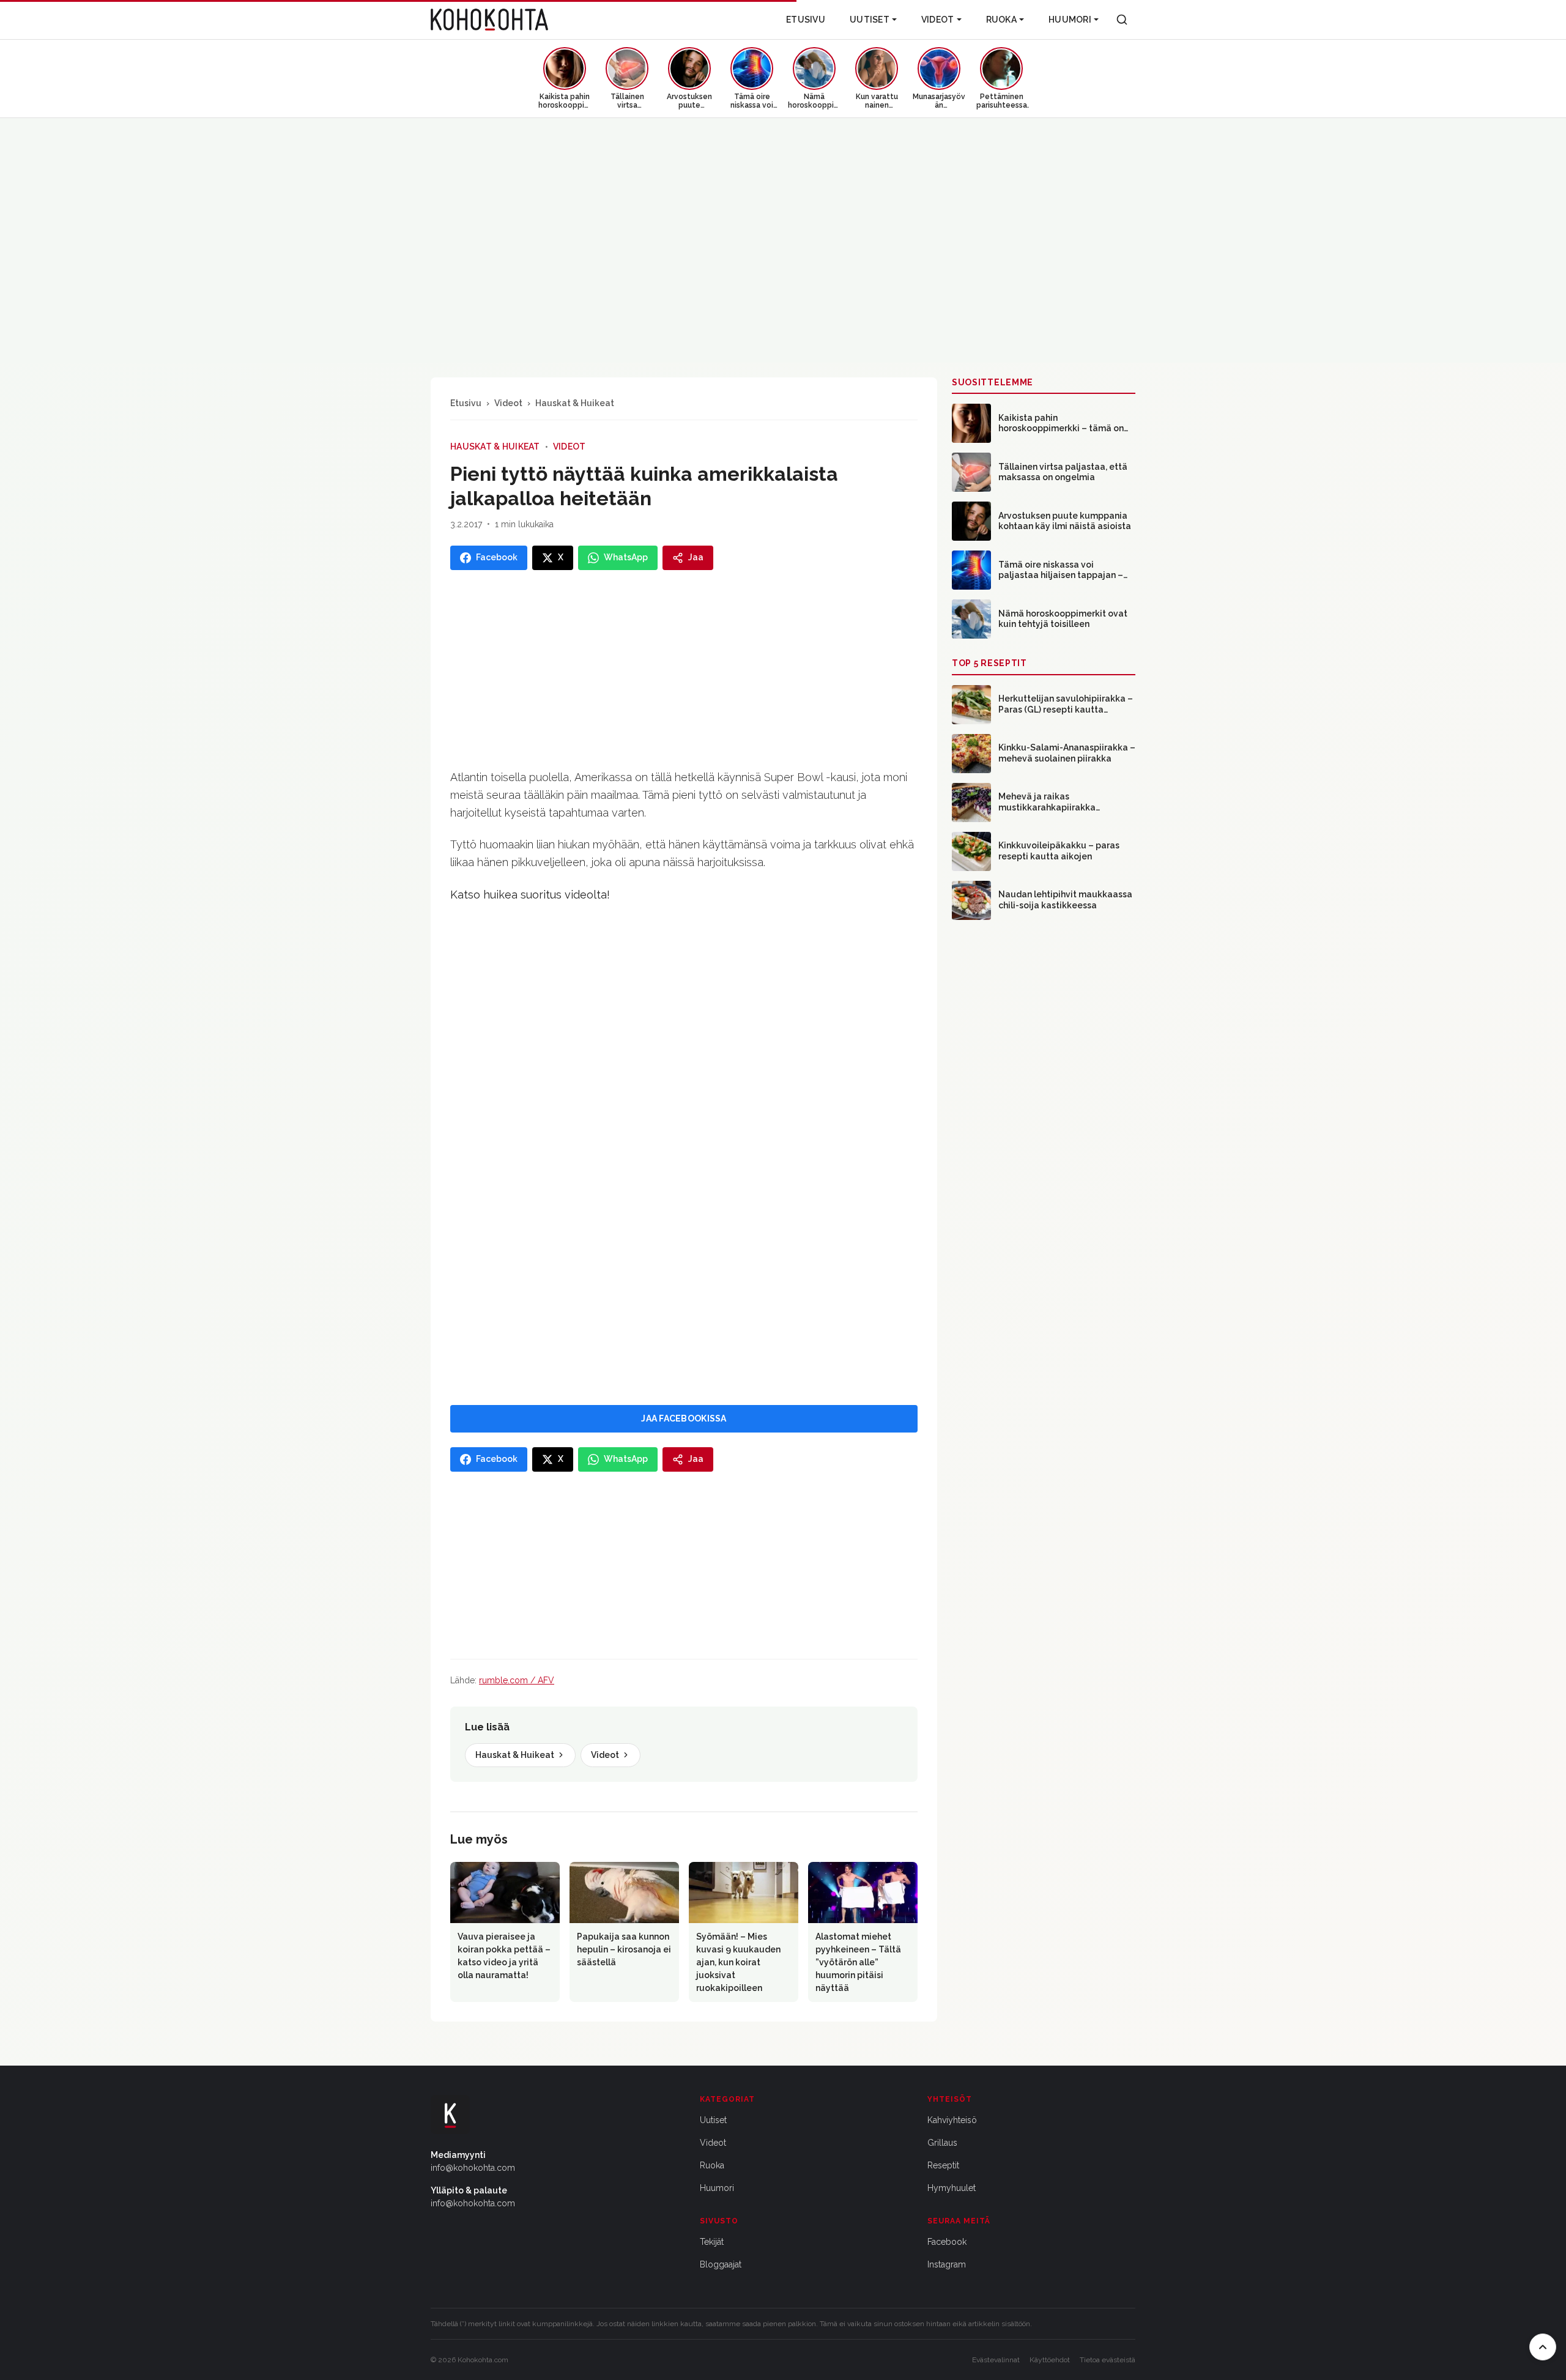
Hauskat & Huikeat (575, 403)
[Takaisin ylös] (1543, 2347)
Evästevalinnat (996, 2360)
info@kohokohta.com (473, 2168)
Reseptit (943, 2165)
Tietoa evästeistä (1108, 2360)
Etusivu (806, 20)
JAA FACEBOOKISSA (684, 1418)
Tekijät (712, 2242)
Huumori (1070, 20)
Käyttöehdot (1050, 2360)
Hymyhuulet (952, 2188)
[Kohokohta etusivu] (489, 20)
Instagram (947, 2264)
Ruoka (1001, 20)
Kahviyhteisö (952, 2120)
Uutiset (870, 20)
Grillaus (942, 2143)
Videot (938, 20)
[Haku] (1122, 20)
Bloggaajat (721, 2264)
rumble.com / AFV (517, 1680)
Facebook (947, 2242)
